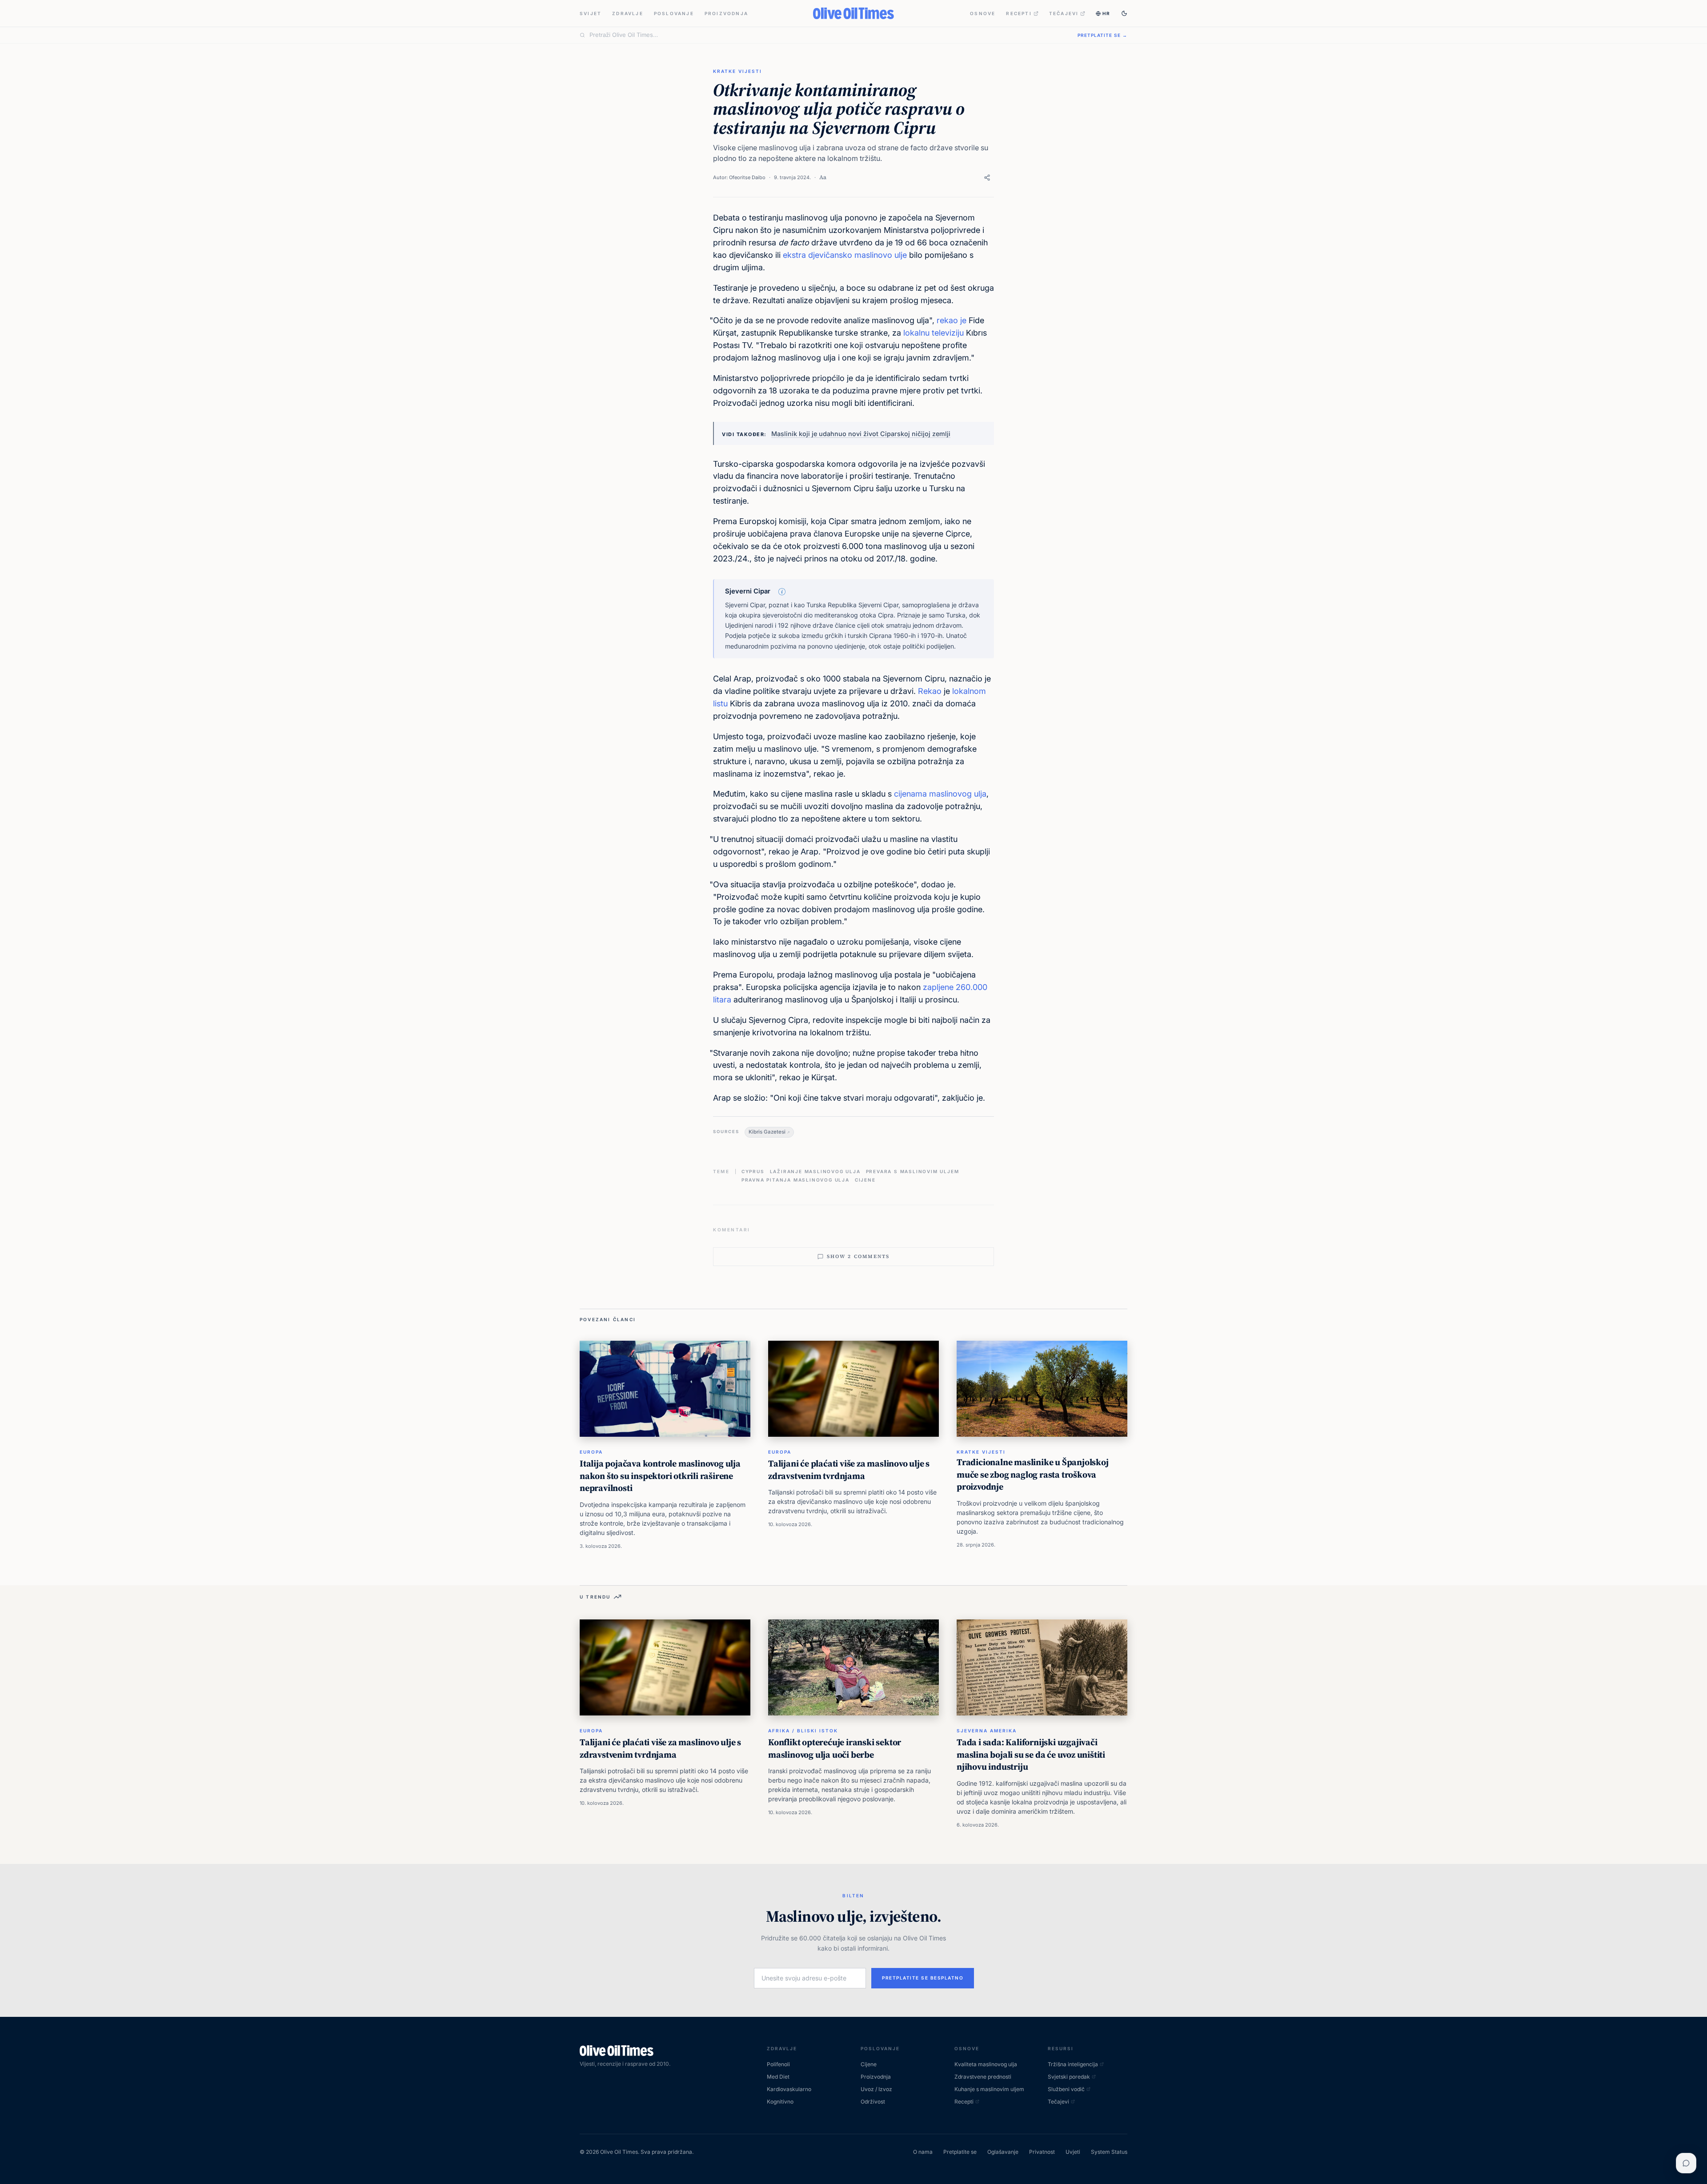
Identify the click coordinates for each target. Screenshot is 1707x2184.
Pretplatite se (960, 2152)
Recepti (1019, 13)
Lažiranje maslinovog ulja (815, 1171)
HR (1106, 13)
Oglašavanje (1003, 2152)
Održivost (873, 2102)
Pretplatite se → (1102, 35)
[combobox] (828, 35)
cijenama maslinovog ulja (940, 794)
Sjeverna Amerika (987, 1731)
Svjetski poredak (1069, 2077)
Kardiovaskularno (789, 2089)
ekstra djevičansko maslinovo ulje (845, 255)
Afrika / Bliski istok (803, 1731)
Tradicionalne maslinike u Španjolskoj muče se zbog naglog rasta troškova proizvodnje (1033, 1474)
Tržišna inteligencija (1073, 2064)
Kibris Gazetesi (767, 1132)
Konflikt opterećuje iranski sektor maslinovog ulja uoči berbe (835, 1748)
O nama (923, 2152)
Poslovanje (674, 13)
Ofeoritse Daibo (747, 177)
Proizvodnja (726, 13)
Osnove (983, 13)
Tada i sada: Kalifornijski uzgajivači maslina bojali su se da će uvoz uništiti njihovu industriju (1031, 1754)
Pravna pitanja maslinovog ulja (795, 1180)
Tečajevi (1064, 13)
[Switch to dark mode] (1124, 13)
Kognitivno (780, 2102)
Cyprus (753, 1171)
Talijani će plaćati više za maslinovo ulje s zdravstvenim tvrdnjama (849, 1470)
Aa (823, 177)
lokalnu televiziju (932, 333)
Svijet (591, 13)
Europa (591, 1452)
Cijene (865, 1180)
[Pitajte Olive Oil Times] (1686, 2163)
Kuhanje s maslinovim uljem (989, 2089)
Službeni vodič (1066, 2089)
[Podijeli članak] (987, 178)
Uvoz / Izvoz (876, 2089)
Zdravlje (628, 13)
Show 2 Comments (858, 1256)
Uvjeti (1073, 2152)
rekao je (952, 320)
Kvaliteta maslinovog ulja (986, 2064)
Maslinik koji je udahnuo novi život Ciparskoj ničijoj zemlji (861, 434)
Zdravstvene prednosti (983, 2077)
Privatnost (1042, 2152)
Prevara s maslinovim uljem (913, 1171)
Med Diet (778, 2077)
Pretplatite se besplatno (923, 1978)
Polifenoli (778, 2064)
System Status (1109, 2152)
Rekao (930, 691)
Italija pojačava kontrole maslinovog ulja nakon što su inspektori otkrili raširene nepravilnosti (660, 1476)
